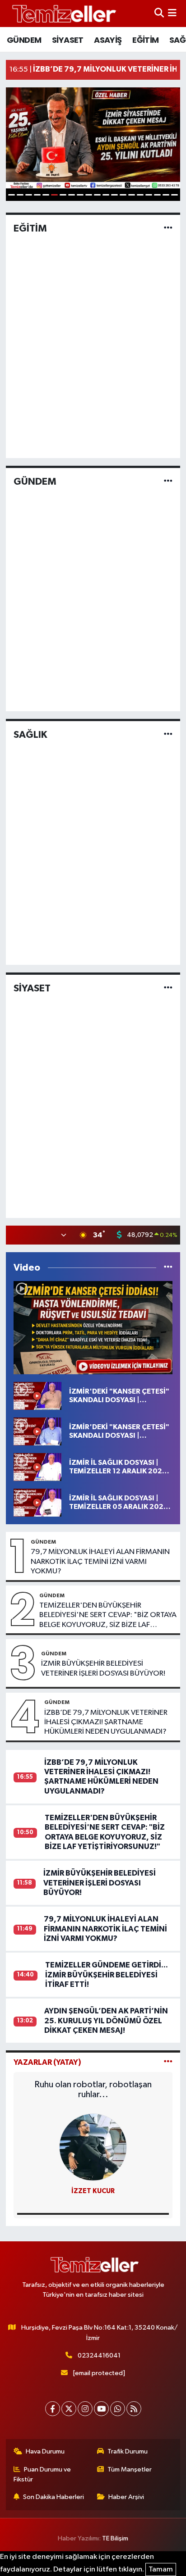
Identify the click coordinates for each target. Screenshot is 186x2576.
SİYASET (68, 40)
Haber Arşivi (126, 2497)
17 (149, 195)
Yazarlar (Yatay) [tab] (47, 2062)
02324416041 (99, 2356)
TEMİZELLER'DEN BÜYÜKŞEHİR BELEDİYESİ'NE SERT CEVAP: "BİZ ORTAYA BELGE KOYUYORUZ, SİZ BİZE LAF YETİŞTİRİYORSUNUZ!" (108, 1616)
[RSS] (134, 2409)
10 (89, 195)
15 (132, 195)
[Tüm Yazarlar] (168, 2062)
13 (114, 195)
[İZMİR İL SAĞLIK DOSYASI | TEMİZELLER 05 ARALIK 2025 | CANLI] (37, 1502)
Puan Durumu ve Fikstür (42, 2474)
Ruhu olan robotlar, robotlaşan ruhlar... (93, 2090)
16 (140, 195)
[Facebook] (53, 2409)
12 (106, 195)
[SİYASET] (168, 988)
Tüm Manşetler (130, 2469)
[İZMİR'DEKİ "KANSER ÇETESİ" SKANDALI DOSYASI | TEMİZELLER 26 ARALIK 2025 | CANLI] (37, 1396)
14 (123, 195)
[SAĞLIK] (168, 735)
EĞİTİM (145, 40)
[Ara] (159, 13)
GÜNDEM (24, 40)
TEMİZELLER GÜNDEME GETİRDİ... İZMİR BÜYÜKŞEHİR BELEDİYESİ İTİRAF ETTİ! (107, 1975)
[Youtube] (101, 2409)
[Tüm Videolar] (168, 1268)
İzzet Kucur (93, 2191)
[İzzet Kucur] (93, 2147)
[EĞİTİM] (168, 228)
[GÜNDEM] (168, 481)
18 (157, 195)
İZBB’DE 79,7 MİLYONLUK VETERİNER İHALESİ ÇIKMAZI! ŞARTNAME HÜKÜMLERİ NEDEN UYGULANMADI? (106, 1722)
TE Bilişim (115, 2538)
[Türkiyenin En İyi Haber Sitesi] (62, 13)
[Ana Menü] (172, 13)
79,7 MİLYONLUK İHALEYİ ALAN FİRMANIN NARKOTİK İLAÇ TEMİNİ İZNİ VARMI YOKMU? (100, 1562)
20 (174, 195)
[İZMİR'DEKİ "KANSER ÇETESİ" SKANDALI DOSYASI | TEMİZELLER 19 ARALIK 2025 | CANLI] (37, 1431)
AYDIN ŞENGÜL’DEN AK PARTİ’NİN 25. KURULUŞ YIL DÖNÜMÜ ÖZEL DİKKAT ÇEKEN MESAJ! (106, 2021)
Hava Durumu (45, 2451)
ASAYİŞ (108, 40)
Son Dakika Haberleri (53, 2497)
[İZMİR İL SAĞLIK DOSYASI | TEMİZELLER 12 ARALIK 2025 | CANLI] (37, 1467)
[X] (69, 2409)
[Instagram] (85, 2409)
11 (97, 195)
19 (166, 195)
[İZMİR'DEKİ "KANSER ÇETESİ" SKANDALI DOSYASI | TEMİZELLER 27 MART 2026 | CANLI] (93, 1328)
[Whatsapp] (118, 2409)
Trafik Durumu (128, 2451)
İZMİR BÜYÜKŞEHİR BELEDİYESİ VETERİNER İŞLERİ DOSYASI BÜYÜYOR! (103, 1668)
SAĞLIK (30, 735)
